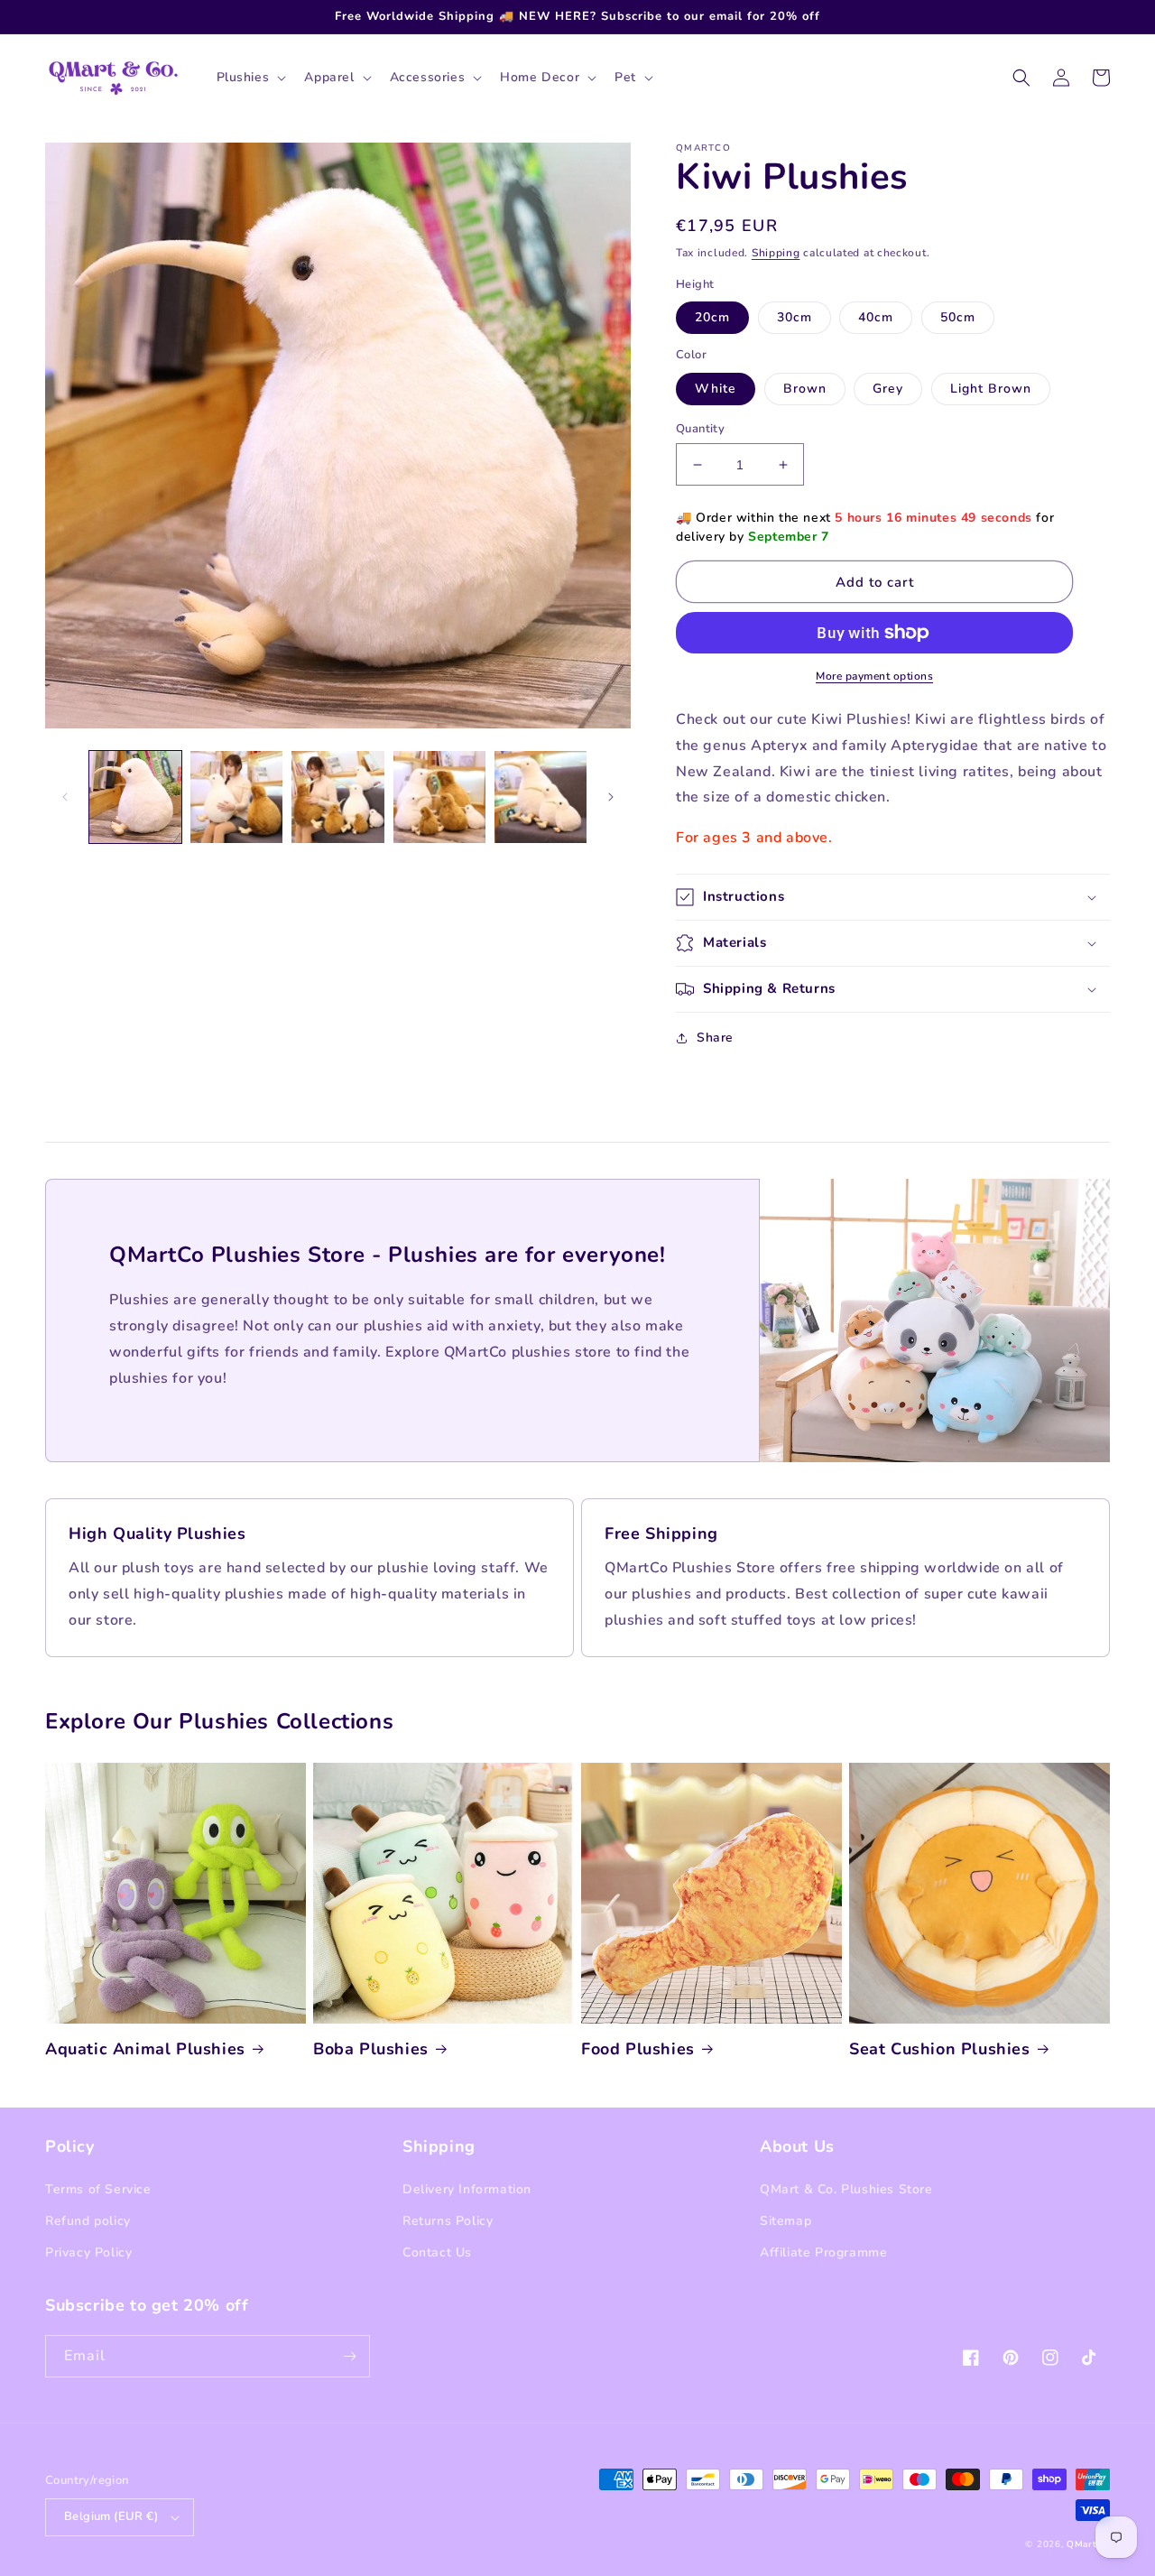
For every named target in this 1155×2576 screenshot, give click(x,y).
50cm (958, 317)
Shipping (776, 253)
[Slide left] (65, 797)
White (716, 389)
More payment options (874, 676)
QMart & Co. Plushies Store (846, 2189)
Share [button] (715, 1038)
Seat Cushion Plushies (940, 2049)
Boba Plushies (371, 2049)
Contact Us (437, 2252)
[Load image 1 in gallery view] (135, 797)
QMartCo (1088, 2544)
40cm (876, 317)
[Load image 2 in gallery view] (236, 797)
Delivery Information (467, 2189)
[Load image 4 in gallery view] (439, 797)
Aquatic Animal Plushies (145, 2049)
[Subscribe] (349, 2356)
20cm (712, 317)
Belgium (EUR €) (111, 2516)
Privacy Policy (88, 2252)
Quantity (700, 429)
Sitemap (785, 2221)
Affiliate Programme (823, 2252)
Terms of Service (98, 2189)
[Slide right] (611, 797)
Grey (888, 389)
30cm (795, 317)
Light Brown (991, 389)
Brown (805, 389)
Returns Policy (448, 2221)
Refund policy (88, 2221)
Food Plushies (638, 2049)
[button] (250, 78)
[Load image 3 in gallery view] (337, 797)
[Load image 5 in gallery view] (541, 797)
